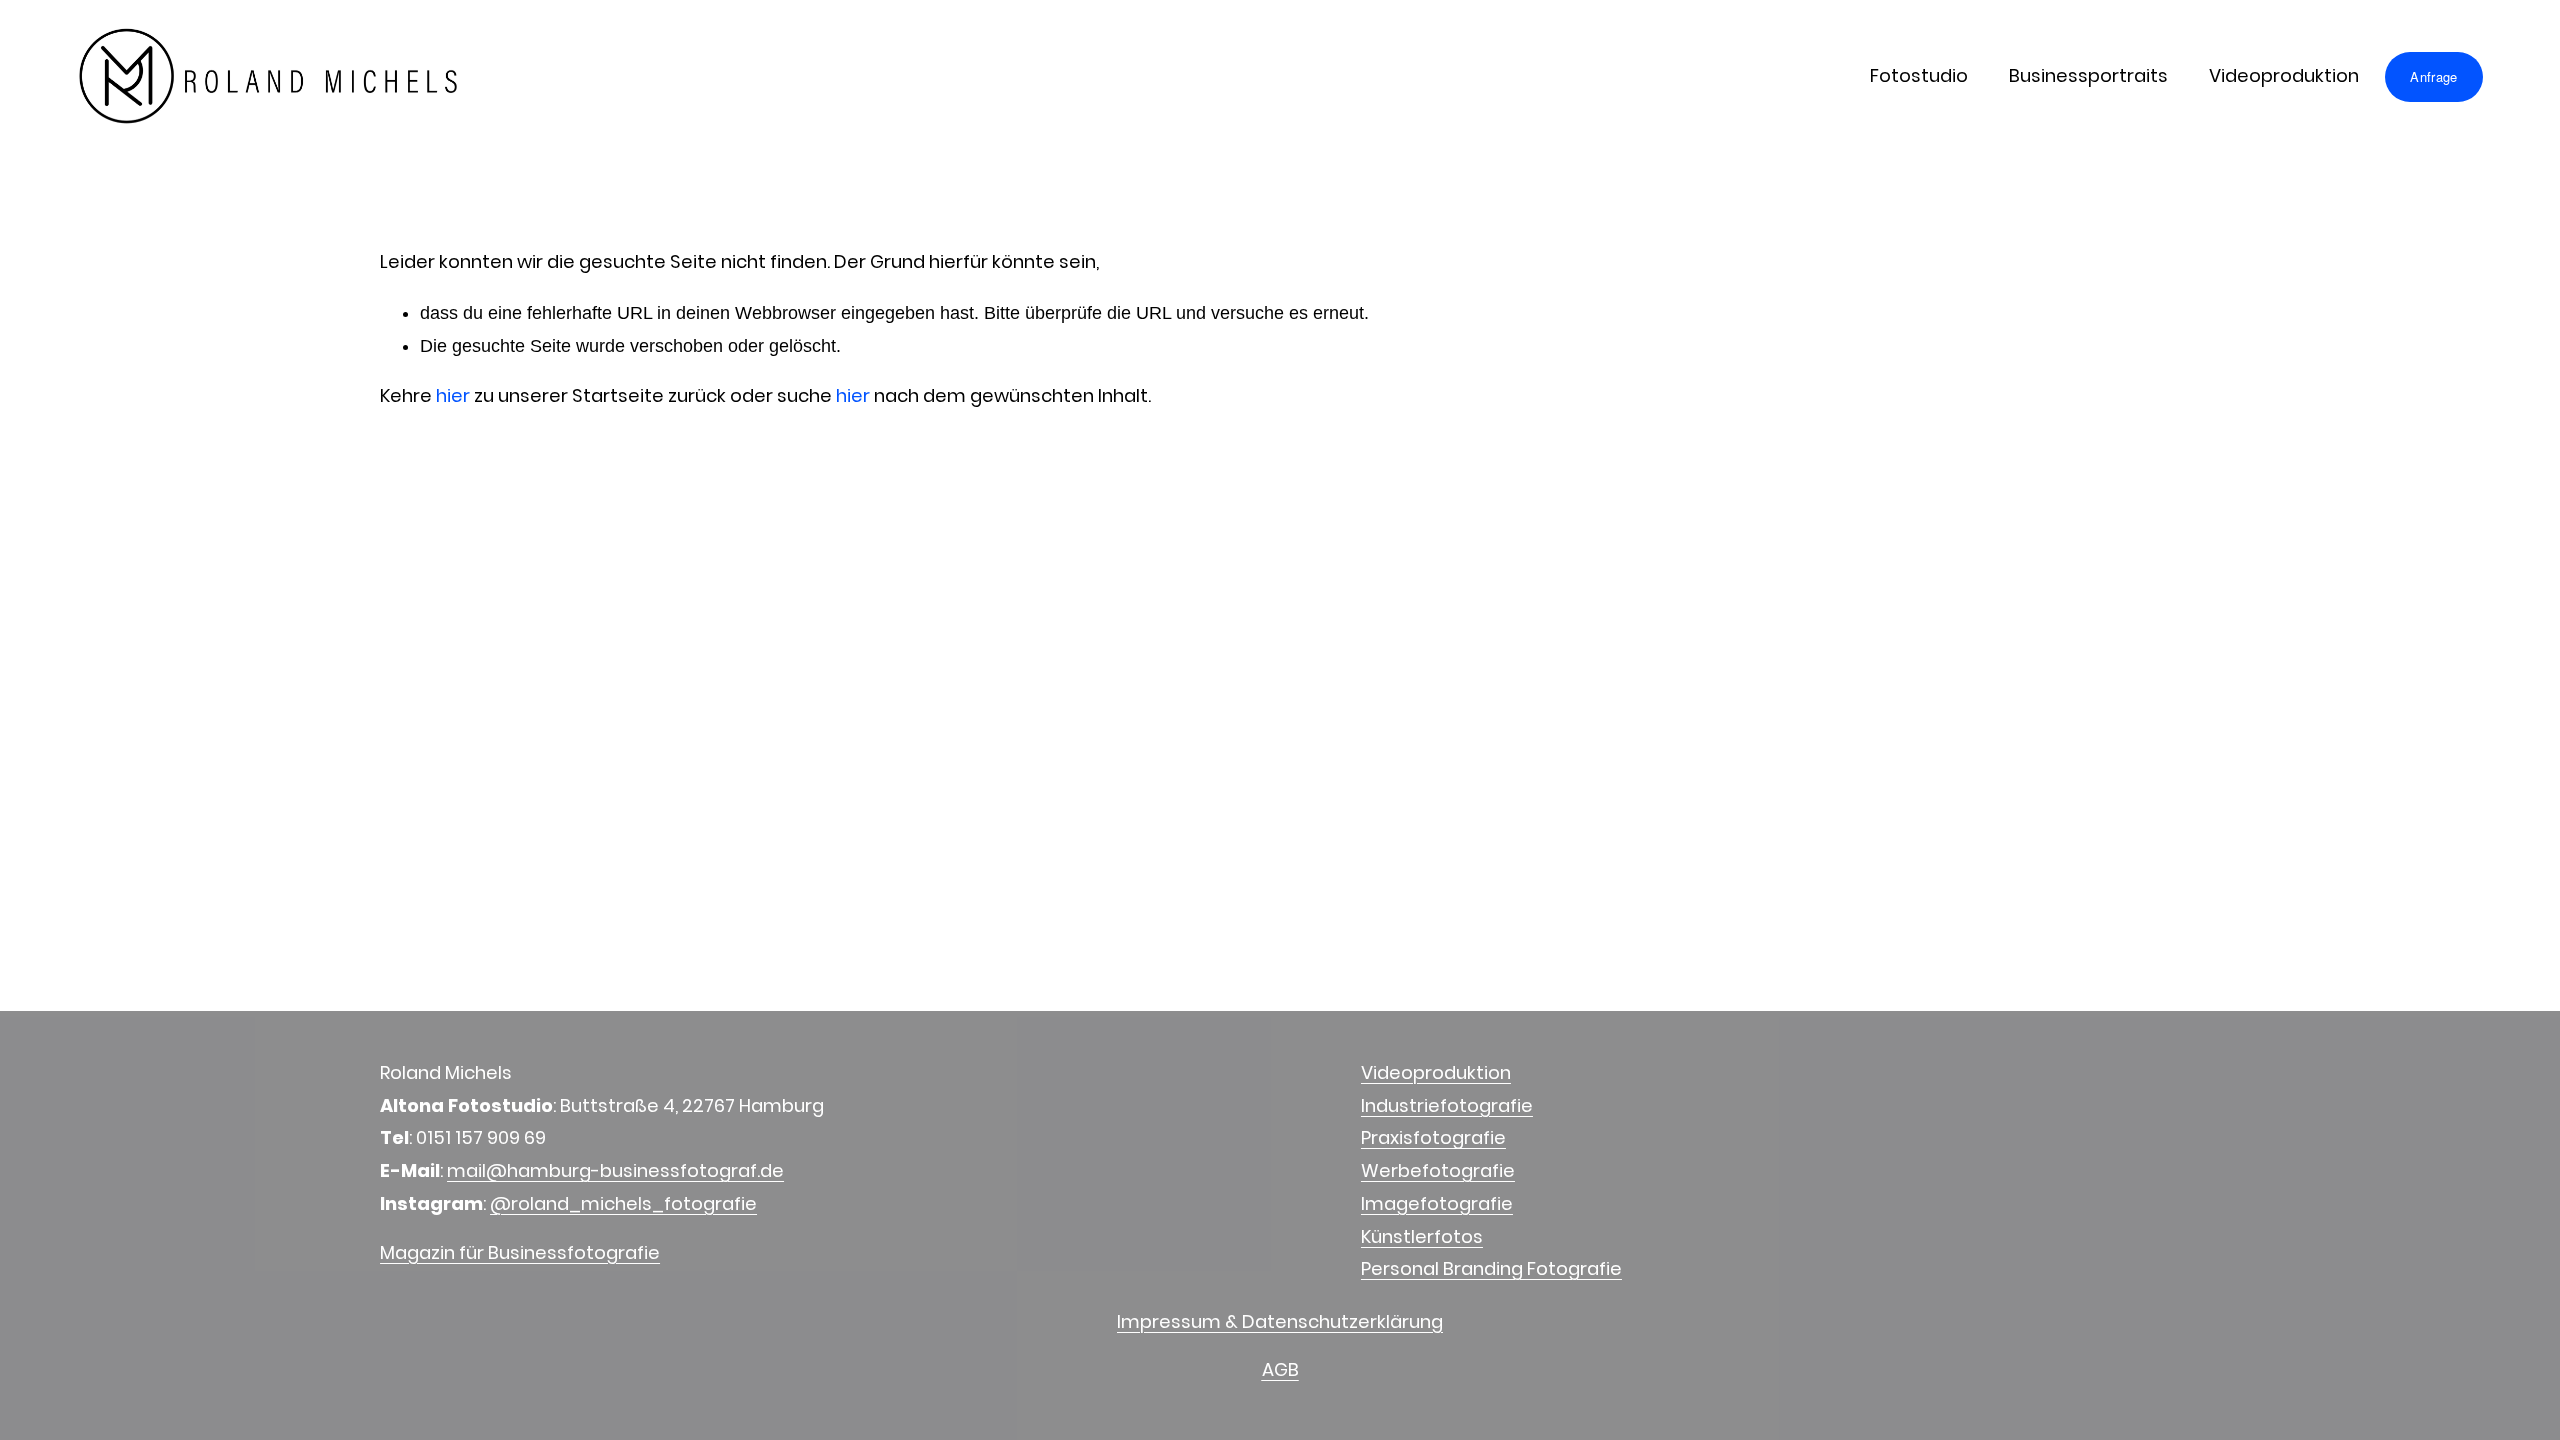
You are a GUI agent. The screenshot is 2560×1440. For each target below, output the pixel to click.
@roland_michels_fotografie (623, 1203)
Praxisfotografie (1433, 1137)
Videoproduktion (2284, 75)
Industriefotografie (1447, 1105)
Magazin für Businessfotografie (520, 1252)
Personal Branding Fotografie (1491, 1268)
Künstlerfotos (1422, 1236)
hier (453, 395)
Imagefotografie (1437, 1203)
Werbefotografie (1438, 1170)
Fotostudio (1919, 75)
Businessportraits (2088, 75)
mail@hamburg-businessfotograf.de (615, 1170)
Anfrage (2433, 76)
